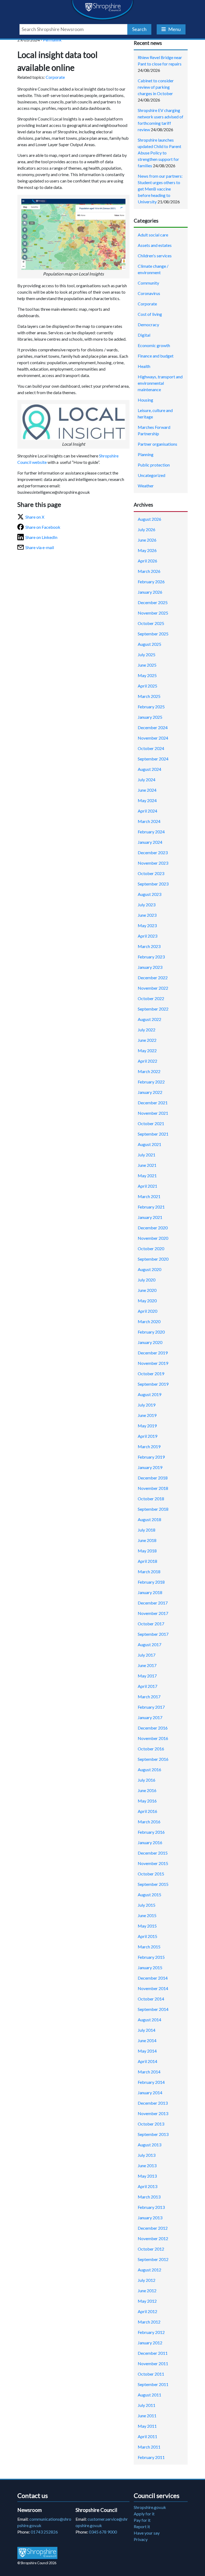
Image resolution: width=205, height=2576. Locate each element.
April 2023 (147, 936)
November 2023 (153, 863)
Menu (174, 29)
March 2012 (149, 2322)
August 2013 (149, 2145)
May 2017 (147, 1676)
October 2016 (151, 1749)
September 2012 (153, 2259)
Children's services (155, 256)
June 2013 (147, 2165)
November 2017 (153, 1613)
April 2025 (147, 686)
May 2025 (147, 675)
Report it (142, 2526)
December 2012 (153, 2228)
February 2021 (151, 1207)
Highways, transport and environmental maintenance (160, 383)
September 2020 (153, 1259)
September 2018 (153, 1509)
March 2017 (149, 1697)
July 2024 (147, 780)
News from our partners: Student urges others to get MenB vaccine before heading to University (160, 189)
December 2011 (153, 2353)
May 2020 (147, 1301)
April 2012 (147, 2311)
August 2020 (149, 1269)
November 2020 (153, 1238)
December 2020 (153, 1228)
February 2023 (151, 957)
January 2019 (150, 1467)
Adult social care (153, 235)
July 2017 (147, 1655)
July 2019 (147, 1405)
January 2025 (150, 717)
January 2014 (150, 2093)
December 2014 (153, 1978)
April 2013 (147, 2186)
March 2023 (149, 946)
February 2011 (151, 2457)
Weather (146, 486)
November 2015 (153, 1863)
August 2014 (149, 2020)
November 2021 (153, 1113)
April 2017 (147, 1686)
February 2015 (151, 1957)
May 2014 (147, 2051)
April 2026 (147, 561)
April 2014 (147, 2061)
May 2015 (147, 1926)
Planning (146, 454)
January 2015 (150, 1967)
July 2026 (147, 529)
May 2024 (147, 800)
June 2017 (147, 1665)
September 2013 (153, 2134)
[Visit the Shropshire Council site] (37, 2553)
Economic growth (154, 345)
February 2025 (151, 707)
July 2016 (147, 1780)
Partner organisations (157, 444)
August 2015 (149, 1895)
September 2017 (153, 1634)
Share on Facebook (43, 527)
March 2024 (149, 821)
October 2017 (151, 1624)
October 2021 (151, 1123)
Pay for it (142, 2520)
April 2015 (147, 1936)
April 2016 (147, 1811)
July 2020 (147, 1280)
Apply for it (144, 2514)
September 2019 (153, 1384)
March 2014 (149, 2072)
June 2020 (147, 1290)
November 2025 (153, 613)
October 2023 (151, 873)
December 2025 (153, 602)
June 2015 (147, 1915)
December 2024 (153, 727)
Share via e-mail (40, 547)
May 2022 (147, 1050)
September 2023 (153, 884)
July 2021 (147, 1155)
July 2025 (147, 654)
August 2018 (149, 1519)
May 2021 (147, 1176)
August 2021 (149, 1144)
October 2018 (151, 1499)
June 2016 (147, 1790)
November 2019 (153, 1363)
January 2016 (150, 1842)
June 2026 (147, 540)
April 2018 (147, 1561)
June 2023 (147, 915)
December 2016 (153, 1728)
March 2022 (149, 1071)
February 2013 (151, 2207)
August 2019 (149, 1394)
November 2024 (153, 738)
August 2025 (149, 644)
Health (144, 366)
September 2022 (153, 1009)
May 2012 (147, 2301)
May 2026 (147, 550)
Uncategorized (151, 475)
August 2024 (149, 769)
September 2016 (153, 1759)
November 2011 (153, 2363)
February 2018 (151, 1582)
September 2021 (153, 1134)
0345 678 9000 (103, 2532)
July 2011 (147, 2405)
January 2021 (150, 1217)
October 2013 (151, 2124)
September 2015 (153, 1884)
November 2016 (153, 1738)
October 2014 (151, 1999)
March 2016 (149, 1822)
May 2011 (147, 2426)
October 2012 (151, 2249)
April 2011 (147, 2436)
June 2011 (147, 2416)
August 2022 (149, 1019)
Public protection (154, 465)
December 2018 (153, 1478)
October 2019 (151, 1374)
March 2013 (149, 2197)
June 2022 (147, 1040)
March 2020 (149, 1321)
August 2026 (149, 519)
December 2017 (153, 1603)
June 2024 (147, 790)
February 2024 (151, 832)
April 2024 (147, 811)
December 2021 (153, 1103)
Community (148, 283)
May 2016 (147, 1801)
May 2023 (147, 925)
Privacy (141, 2539)
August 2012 (149, 2270)
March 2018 (149, 1571)
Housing (145, 400)
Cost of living (150, 314)
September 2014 (153, 2009)
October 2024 (151, 748)
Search (139, 29)
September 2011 (153, 2384)
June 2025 (147, 665)
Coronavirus (149, 293)
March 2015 (149, 1947)
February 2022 (151, 1082)
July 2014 (147, 2030)
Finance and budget (156, 356)
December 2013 (153, 2103)
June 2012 (147, 2291)
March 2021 (149, 1196)
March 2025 (149, 696)
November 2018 (153, 1488)
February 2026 (151, 582)
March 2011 (149, 2447)
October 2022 (151, 998)
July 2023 (147, 905)
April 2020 (147, 1311)
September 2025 (153, 634)
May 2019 (147, 1426)
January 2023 (150, 967)
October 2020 (151, 1248)
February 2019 (151, 1457)
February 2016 (151, 1832)
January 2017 (150, 1717)
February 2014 (151, 2082)
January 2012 (150, 2343)
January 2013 (150, 2218)
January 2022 (150, 1092)
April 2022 (147, 1061)
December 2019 (153, 1353)
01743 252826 (44, 2532)
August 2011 (149, 2395)
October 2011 (151, 2374)
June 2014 (147, 2040)
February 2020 (151, 1332)
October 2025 (151, 623)
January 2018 (150, 1592)
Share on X (35, 517)
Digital (144, 335)
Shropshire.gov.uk (150, 2507)
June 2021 (147, 1165)
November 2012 (153, 2238)
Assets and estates (155, 245)
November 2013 (153, 2113)
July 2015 (147, 1905)
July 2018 (147, 1530)
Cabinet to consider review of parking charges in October (156, 87)
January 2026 (150, 592)
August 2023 (149, 894)
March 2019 (149, 1446)
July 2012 (147, 2280)
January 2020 (150, 1342)
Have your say (147, 2533)
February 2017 (151, 1707)
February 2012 (151, 2332)
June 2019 (147, 1415)
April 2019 (147, 1436)
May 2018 (147, 1551)
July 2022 (147, 1030)
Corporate (55, 77)
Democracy (148, 325)
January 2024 (150, 842)
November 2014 (153, 1988)
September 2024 (153, 759)
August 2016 (149, 1769)
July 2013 (147, 2155)
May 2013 (147, 2176)
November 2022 (153, 988)
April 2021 (147, 1186)
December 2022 (153, 978)
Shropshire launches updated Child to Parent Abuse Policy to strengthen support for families (159, 153)
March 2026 (149, 571)
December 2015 (153, 1853)
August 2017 (149, 1644)
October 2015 (151, 1874)
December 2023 (153, 852)
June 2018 (147, 1540)
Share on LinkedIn (41, 537)
